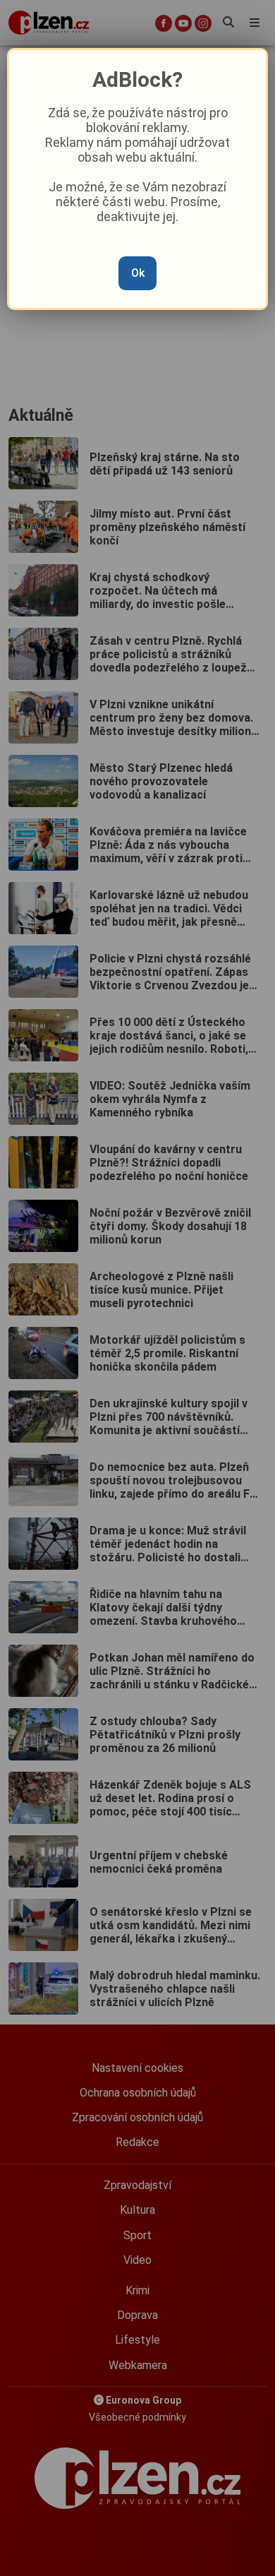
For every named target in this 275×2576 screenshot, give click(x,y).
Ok (138, 273)
